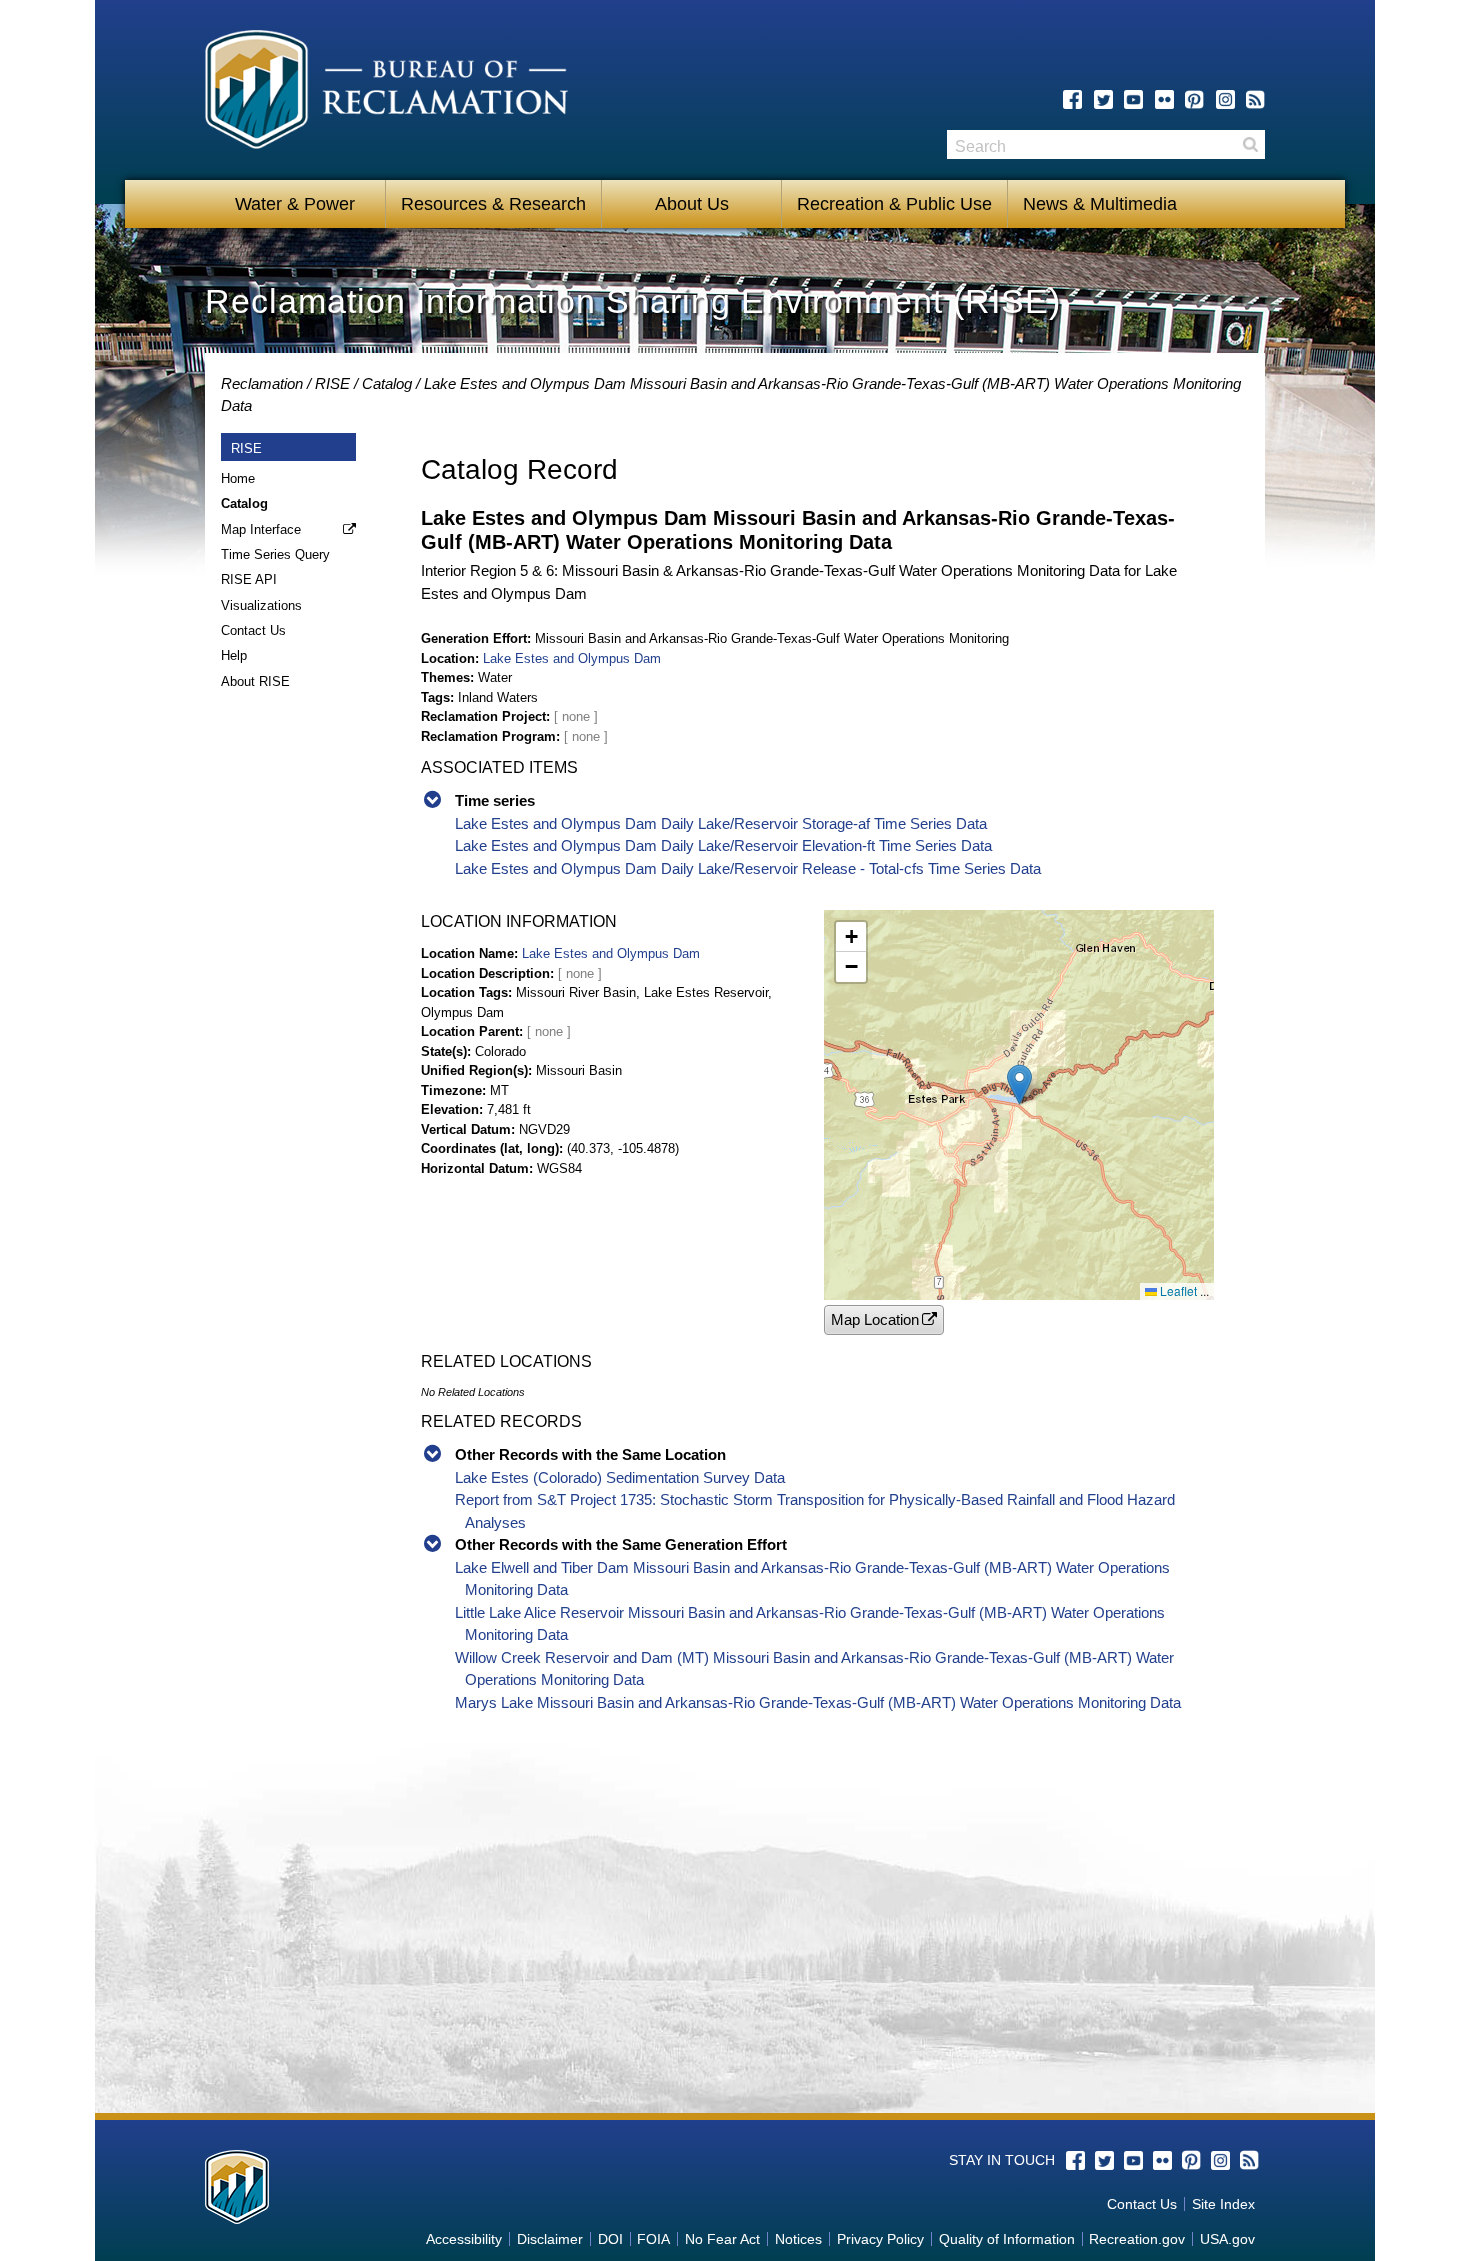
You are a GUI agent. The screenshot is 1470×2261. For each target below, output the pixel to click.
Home (238, 478)
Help (234, 655)
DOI (610, 2239)
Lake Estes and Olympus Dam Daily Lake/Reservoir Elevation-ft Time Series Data (723, 845)
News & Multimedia (1100, 204)
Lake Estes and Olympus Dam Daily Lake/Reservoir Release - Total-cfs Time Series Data (748, 868)
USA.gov (1227, 2239)
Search (1250, 144)
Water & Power (295, 204)
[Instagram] (1225, 99)
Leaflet (1177, 1290)
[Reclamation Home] (386, 93)
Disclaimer (550, 2239)
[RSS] (1255, 99)
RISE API (249, 579)
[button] (1019, 1084)
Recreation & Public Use (894, 204)
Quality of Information (1007, 2239)
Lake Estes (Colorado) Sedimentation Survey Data (620, 1477)
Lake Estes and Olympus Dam (572, 658)
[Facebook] (1072, 99)
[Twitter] (1103, 99)
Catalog (387, 383)
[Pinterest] (1194, 99)
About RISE (255, 681)
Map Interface (261, 529)
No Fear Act (722, 2239)
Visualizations (261, 605)
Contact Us (253, 630)
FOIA (653, 2239)
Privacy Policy (880, 2239)
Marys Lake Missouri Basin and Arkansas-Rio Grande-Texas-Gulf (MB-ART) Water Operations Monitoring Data (818, 1702)
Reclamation (262, 383)
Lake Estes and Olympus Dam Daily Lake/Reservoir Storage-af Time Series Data (721, 823)
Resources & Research (493, 204)
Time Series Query (275, 554)
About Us (692, 204)
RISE (332, 383)
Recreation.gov (1137, 2239)
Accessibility (464, 2239)
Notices (798, 2239)
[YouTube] (1133, 99)
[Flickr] (1164, 99)
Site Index (1223, 2204)
